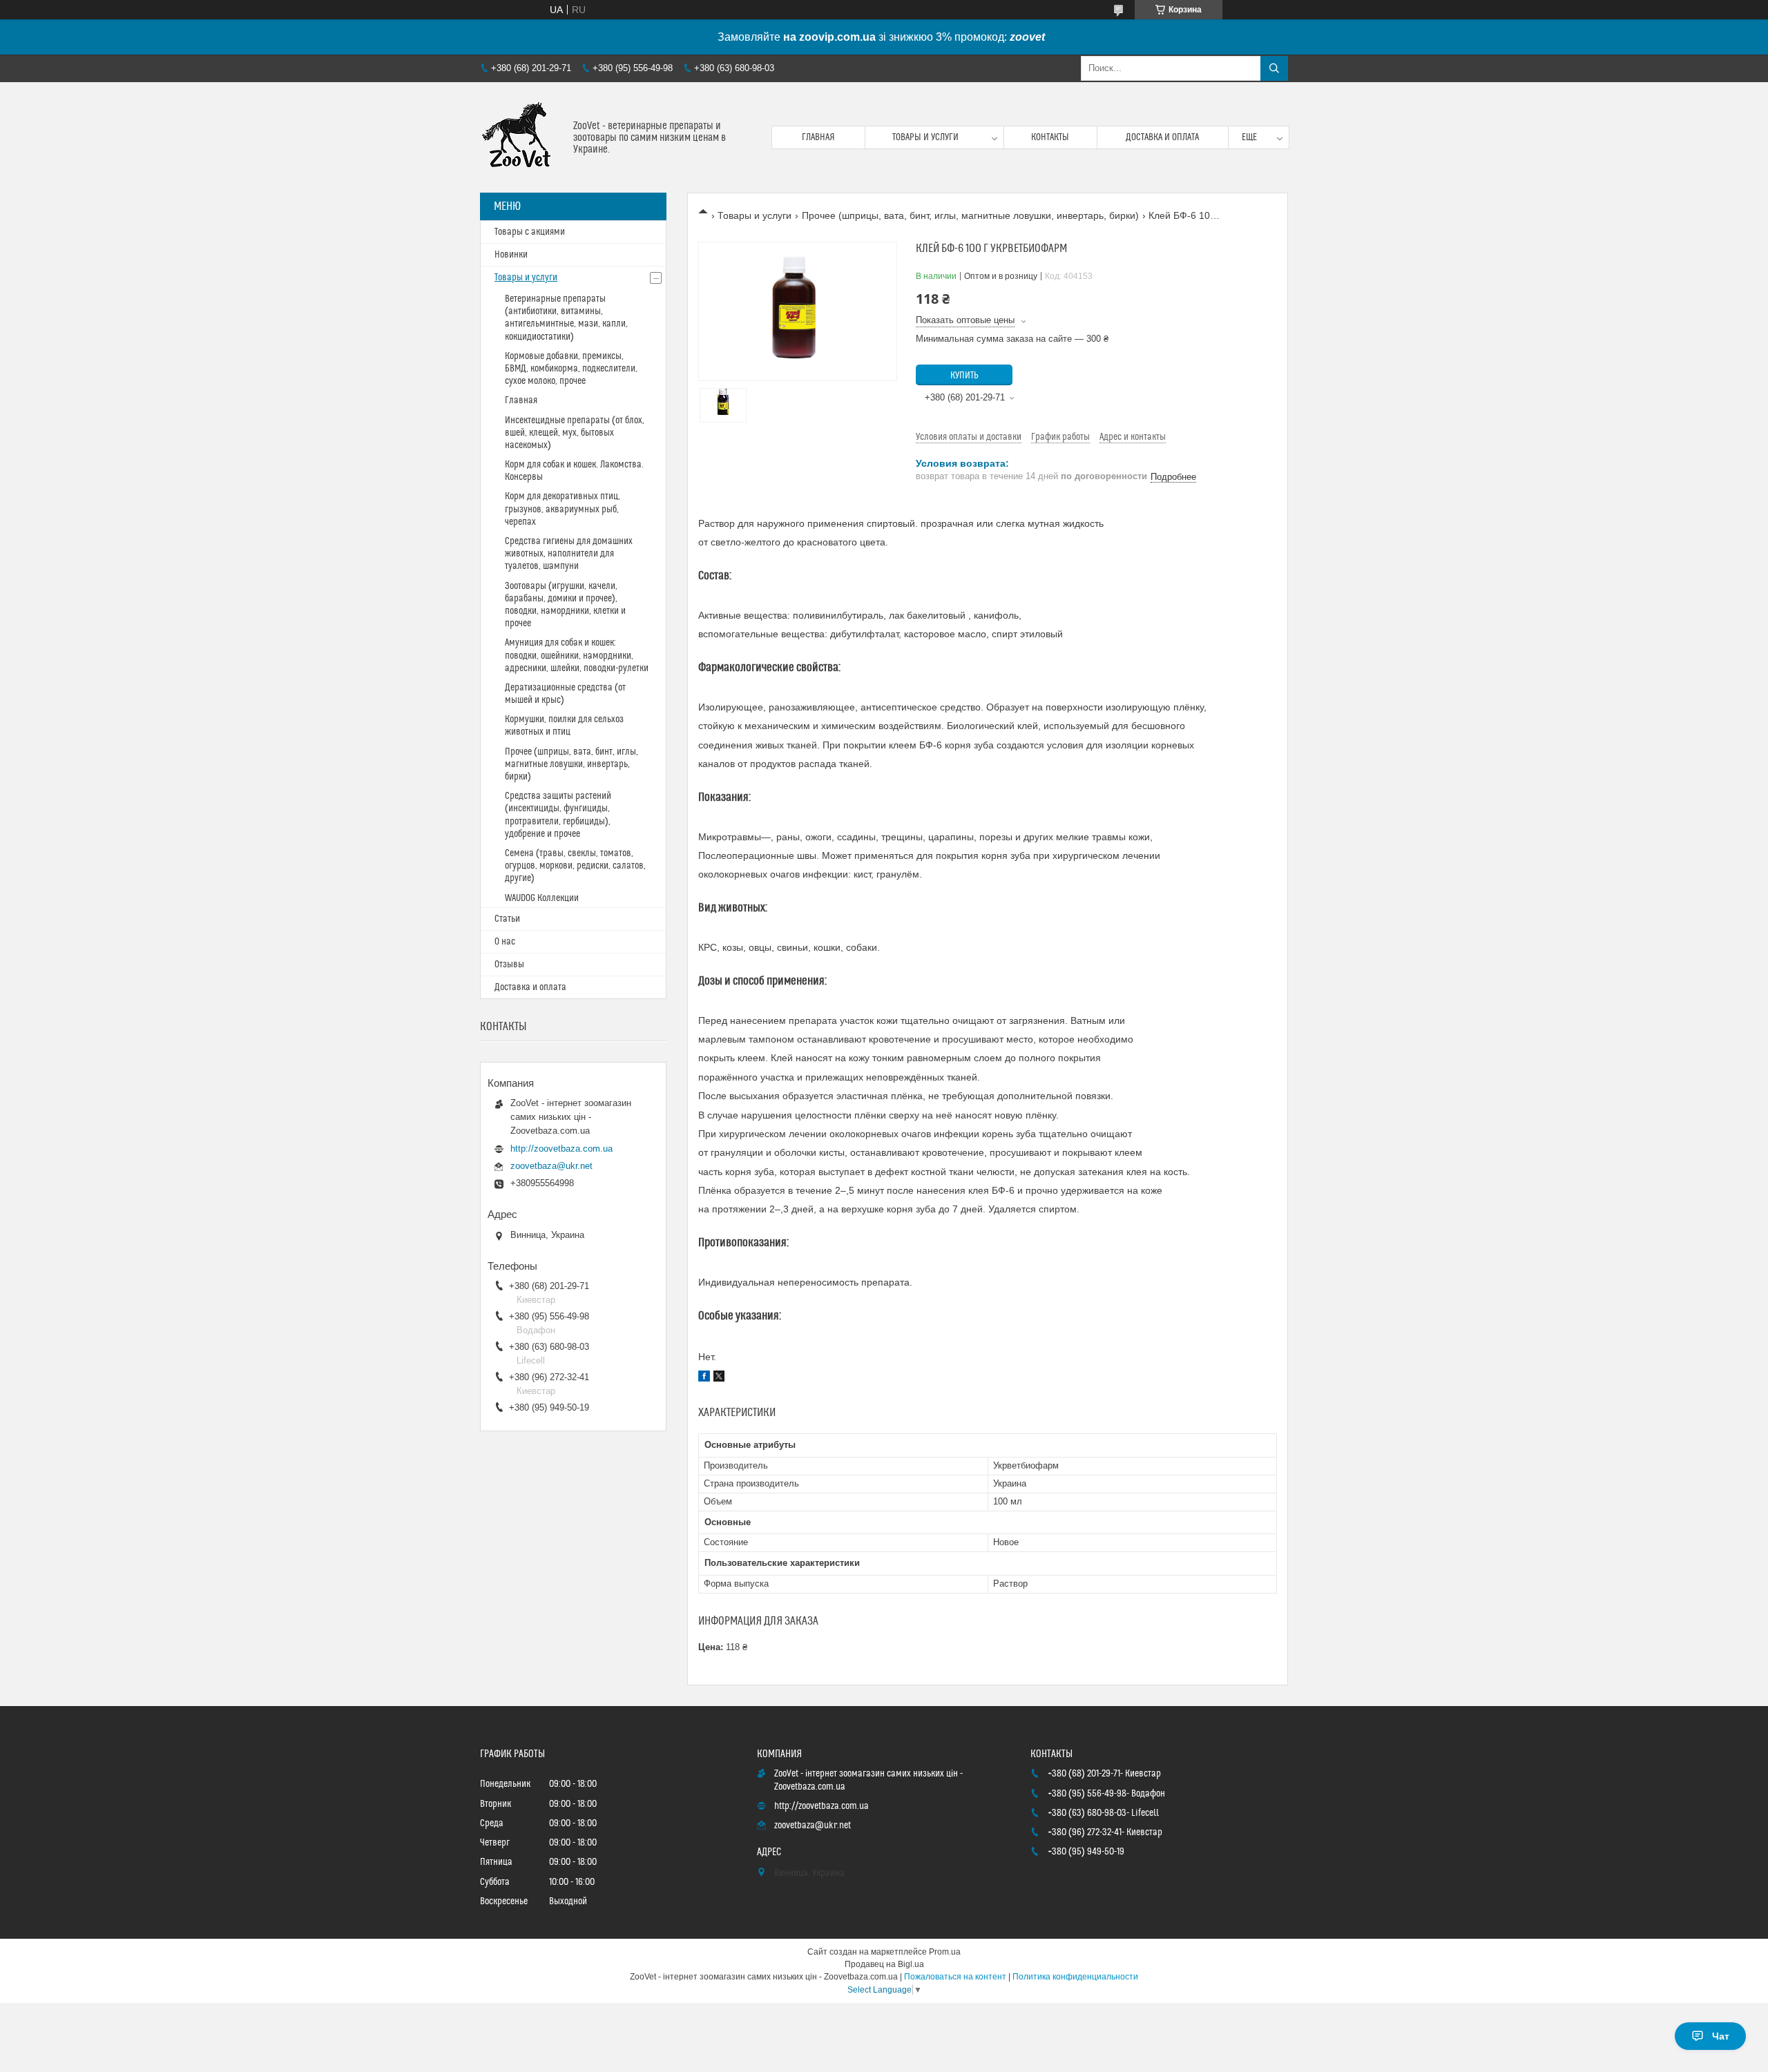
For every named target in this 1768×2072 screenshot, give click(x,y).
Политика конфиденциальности (1075, 1977)
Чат (1721, 2036)
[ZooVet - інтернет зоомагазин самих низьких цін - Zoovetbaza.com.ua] (521, 137)
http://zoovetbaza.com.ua (561, 1149)
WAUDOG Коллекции (542, 898)
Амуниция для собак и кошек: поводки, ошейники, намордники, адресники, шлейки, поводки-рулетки (577, 655)
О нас (505, 942)
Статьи (507, 919)
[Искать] (1274, 68)
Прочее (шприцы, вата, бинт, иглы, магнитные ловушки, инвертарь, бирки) (970, 215)
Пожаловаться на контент (955, 1977)
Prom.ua (945, 1952)
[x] (719, 1378)
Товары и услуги (925, 137)
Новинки (511, 255)
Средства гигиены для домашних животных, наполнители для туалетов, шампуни (569, 554)
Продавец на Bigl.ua (884, 1964)
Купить (964, 376)
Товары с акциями (530, 232)
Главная (818, 137)
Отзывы (509, 965)
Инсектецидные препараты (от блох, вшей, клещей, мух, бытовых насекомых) (575, 433)
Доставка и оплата (1162, 137)
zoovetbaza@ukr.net (551, 1166)
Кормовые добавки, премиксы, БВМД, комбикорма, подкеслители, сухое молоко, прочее (571, 369)
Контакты (1050, 137)
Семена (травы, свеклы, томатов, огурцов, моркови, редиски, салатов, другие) (575, 866)
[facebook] (704, 1378)
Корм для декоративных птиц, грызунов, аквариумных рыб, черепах (563, 509)
